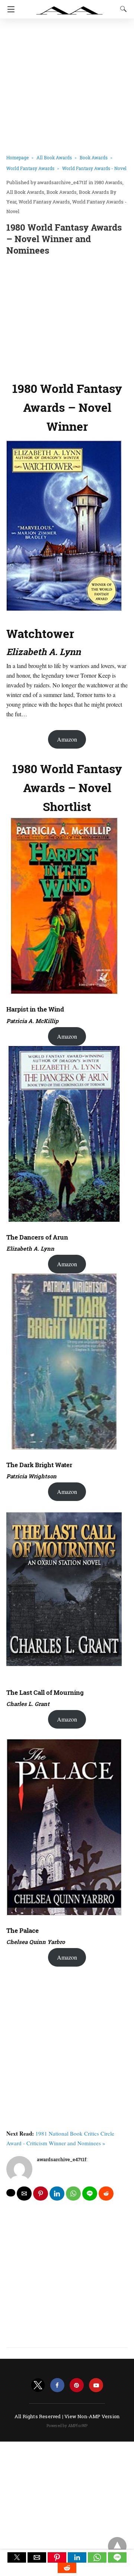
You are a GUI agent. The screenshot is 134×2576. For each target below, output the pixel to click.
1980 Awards (108, 182)
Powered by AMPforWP (67, 2426)
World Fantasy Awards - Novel (94, 168)
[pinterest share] (41, 2194)
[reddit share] (106, 2194)
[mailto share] (24, 2194)
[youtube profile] (96, 2385)
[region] (67, 317)
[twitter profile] (38, 2385)
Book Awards (94, 157)
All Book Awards (54, 157)
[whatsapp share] (73, 2194)
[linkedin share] (57, 2194)
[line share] (90, 2194)
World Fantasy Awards (30, 168)
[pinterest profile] (77, 2385)
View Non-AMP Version (92, 2416)
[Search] (122, 9)
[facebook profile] (57, 2385)
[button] (17, 2557)
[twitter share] (11, 2193)
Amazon (67, 739)
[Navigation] (9, 9)
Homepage (17, 157)
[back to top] (117, 2546)
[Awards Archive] (70, 7)
